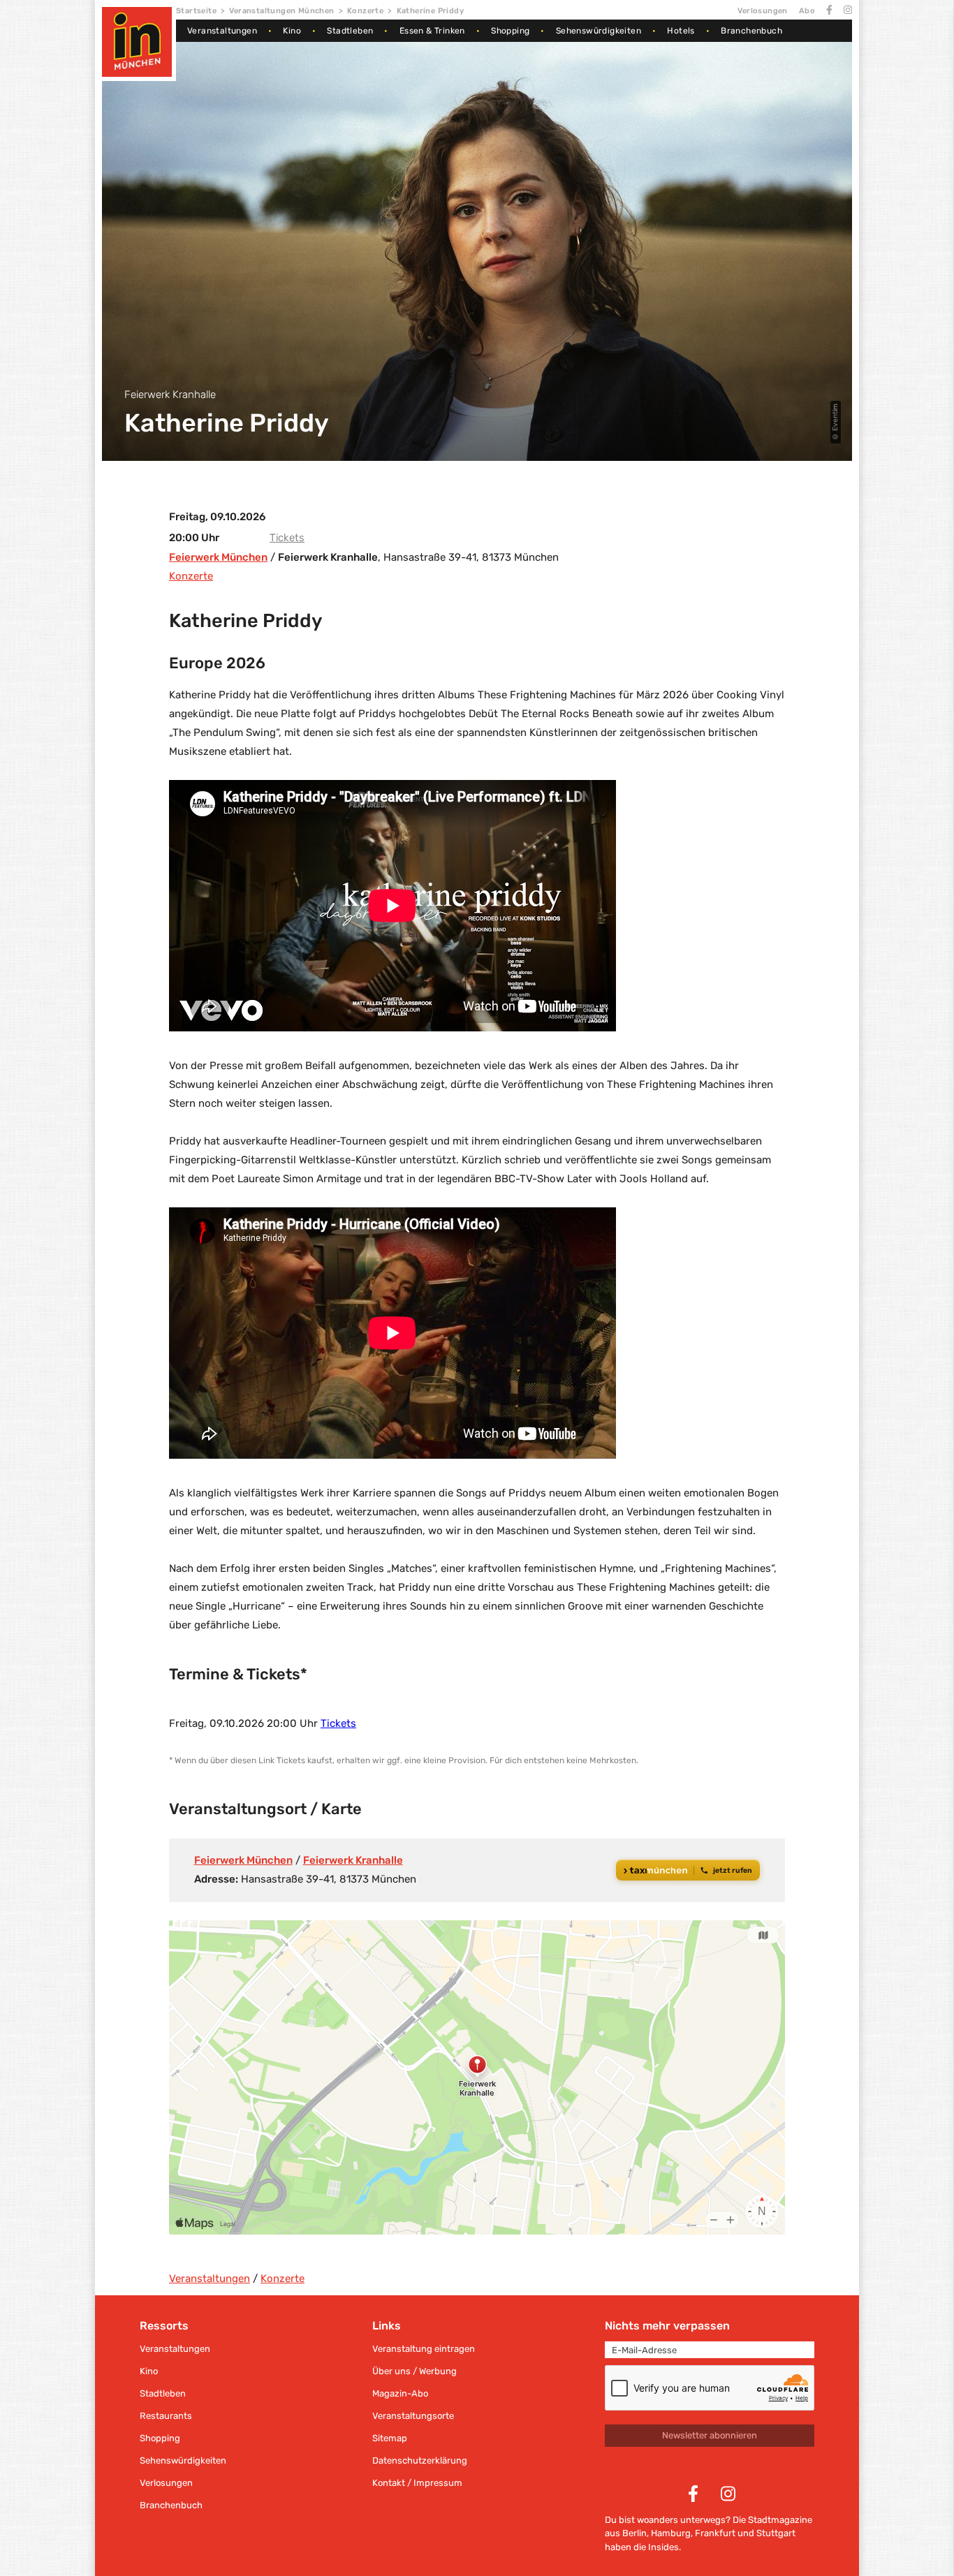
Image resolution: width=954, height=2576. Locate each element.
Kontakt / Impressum (417, 2483)
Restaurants (166, 2416)
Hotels (681, 31)
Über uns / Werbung (414, 2371)
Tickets (287, 538)
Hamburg (671, 2533)
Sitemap (390, 2438)
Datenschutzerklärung (420, 2460)
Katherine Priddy (430, 11)
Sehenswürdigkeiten (599, 31)
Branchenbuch (751, 31)
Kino (292, 31)
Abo (807, 11)
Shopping (510, 31)
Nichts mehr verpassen (667, 2326)
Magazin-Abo (400, 2393)
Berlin (634, 2533)
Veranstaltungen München (281, 11)
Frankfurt (715, 2533)
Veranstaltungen (222, 31)
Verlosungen (762, 11)
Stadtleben (350, 31)
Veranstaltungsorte (413, 2416)
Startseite (196, 11)
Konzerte (365, 11)
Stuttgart (776, 2533)
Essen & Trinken (432, 31)
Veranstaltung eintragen (424, 2349)
